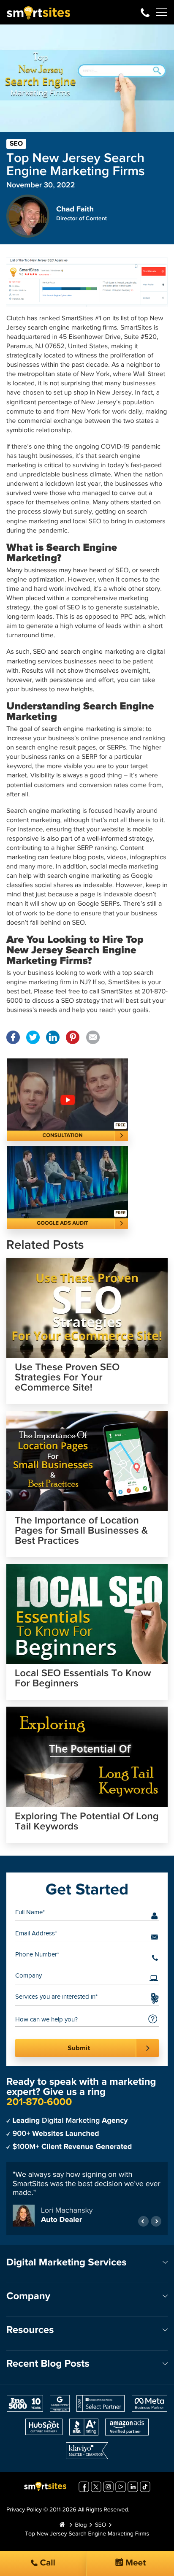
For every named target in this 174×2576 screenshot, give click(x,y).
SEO (16, 144)
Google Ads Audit (63, 1223)
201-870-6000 (145, 12)
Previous (143, 2221)
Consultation (63, 1135)
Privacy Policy (24, 2510)
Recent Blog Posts (48, 2364)
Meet (135, 2563)
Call (46, 2563)
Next (156, 2221)
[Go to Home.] (62, 2525)
